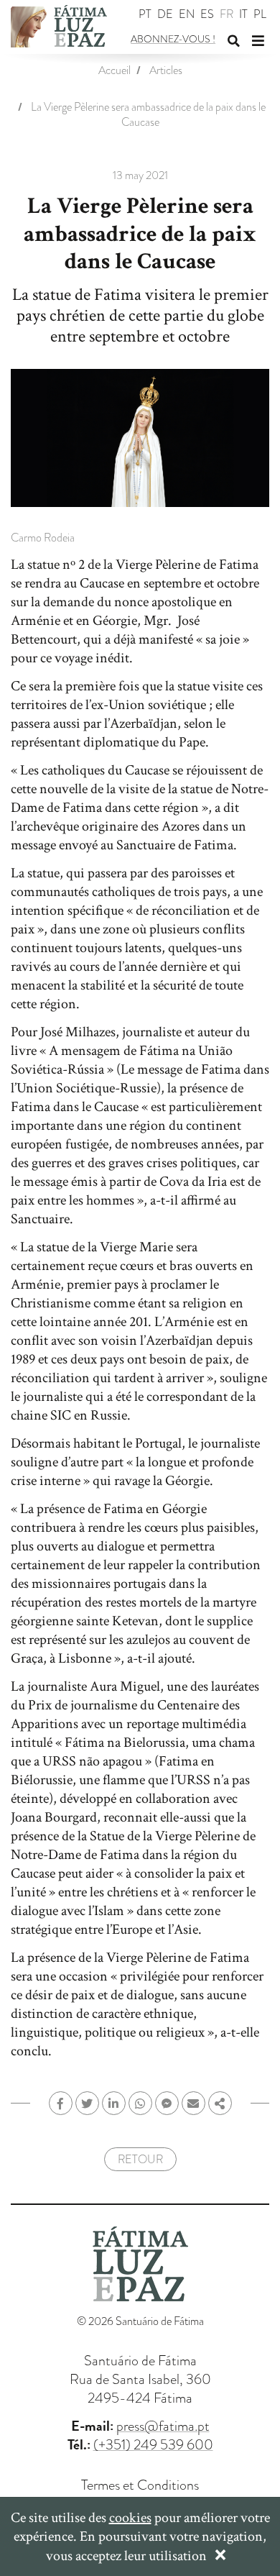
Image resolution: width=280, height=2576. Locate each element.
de (165, 15)
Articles (166, 70)
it (243, 15)
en (187, 15)
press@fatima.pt (163, 2426)
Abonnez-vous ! (173, 39)
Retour (140, 2160)
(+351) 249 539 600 (153, 2444)
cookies (130, 2518)
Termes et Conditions (140, 2485)
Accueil (115, 70)
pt (145, 15)
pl (260, 15)
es (207, 15)
